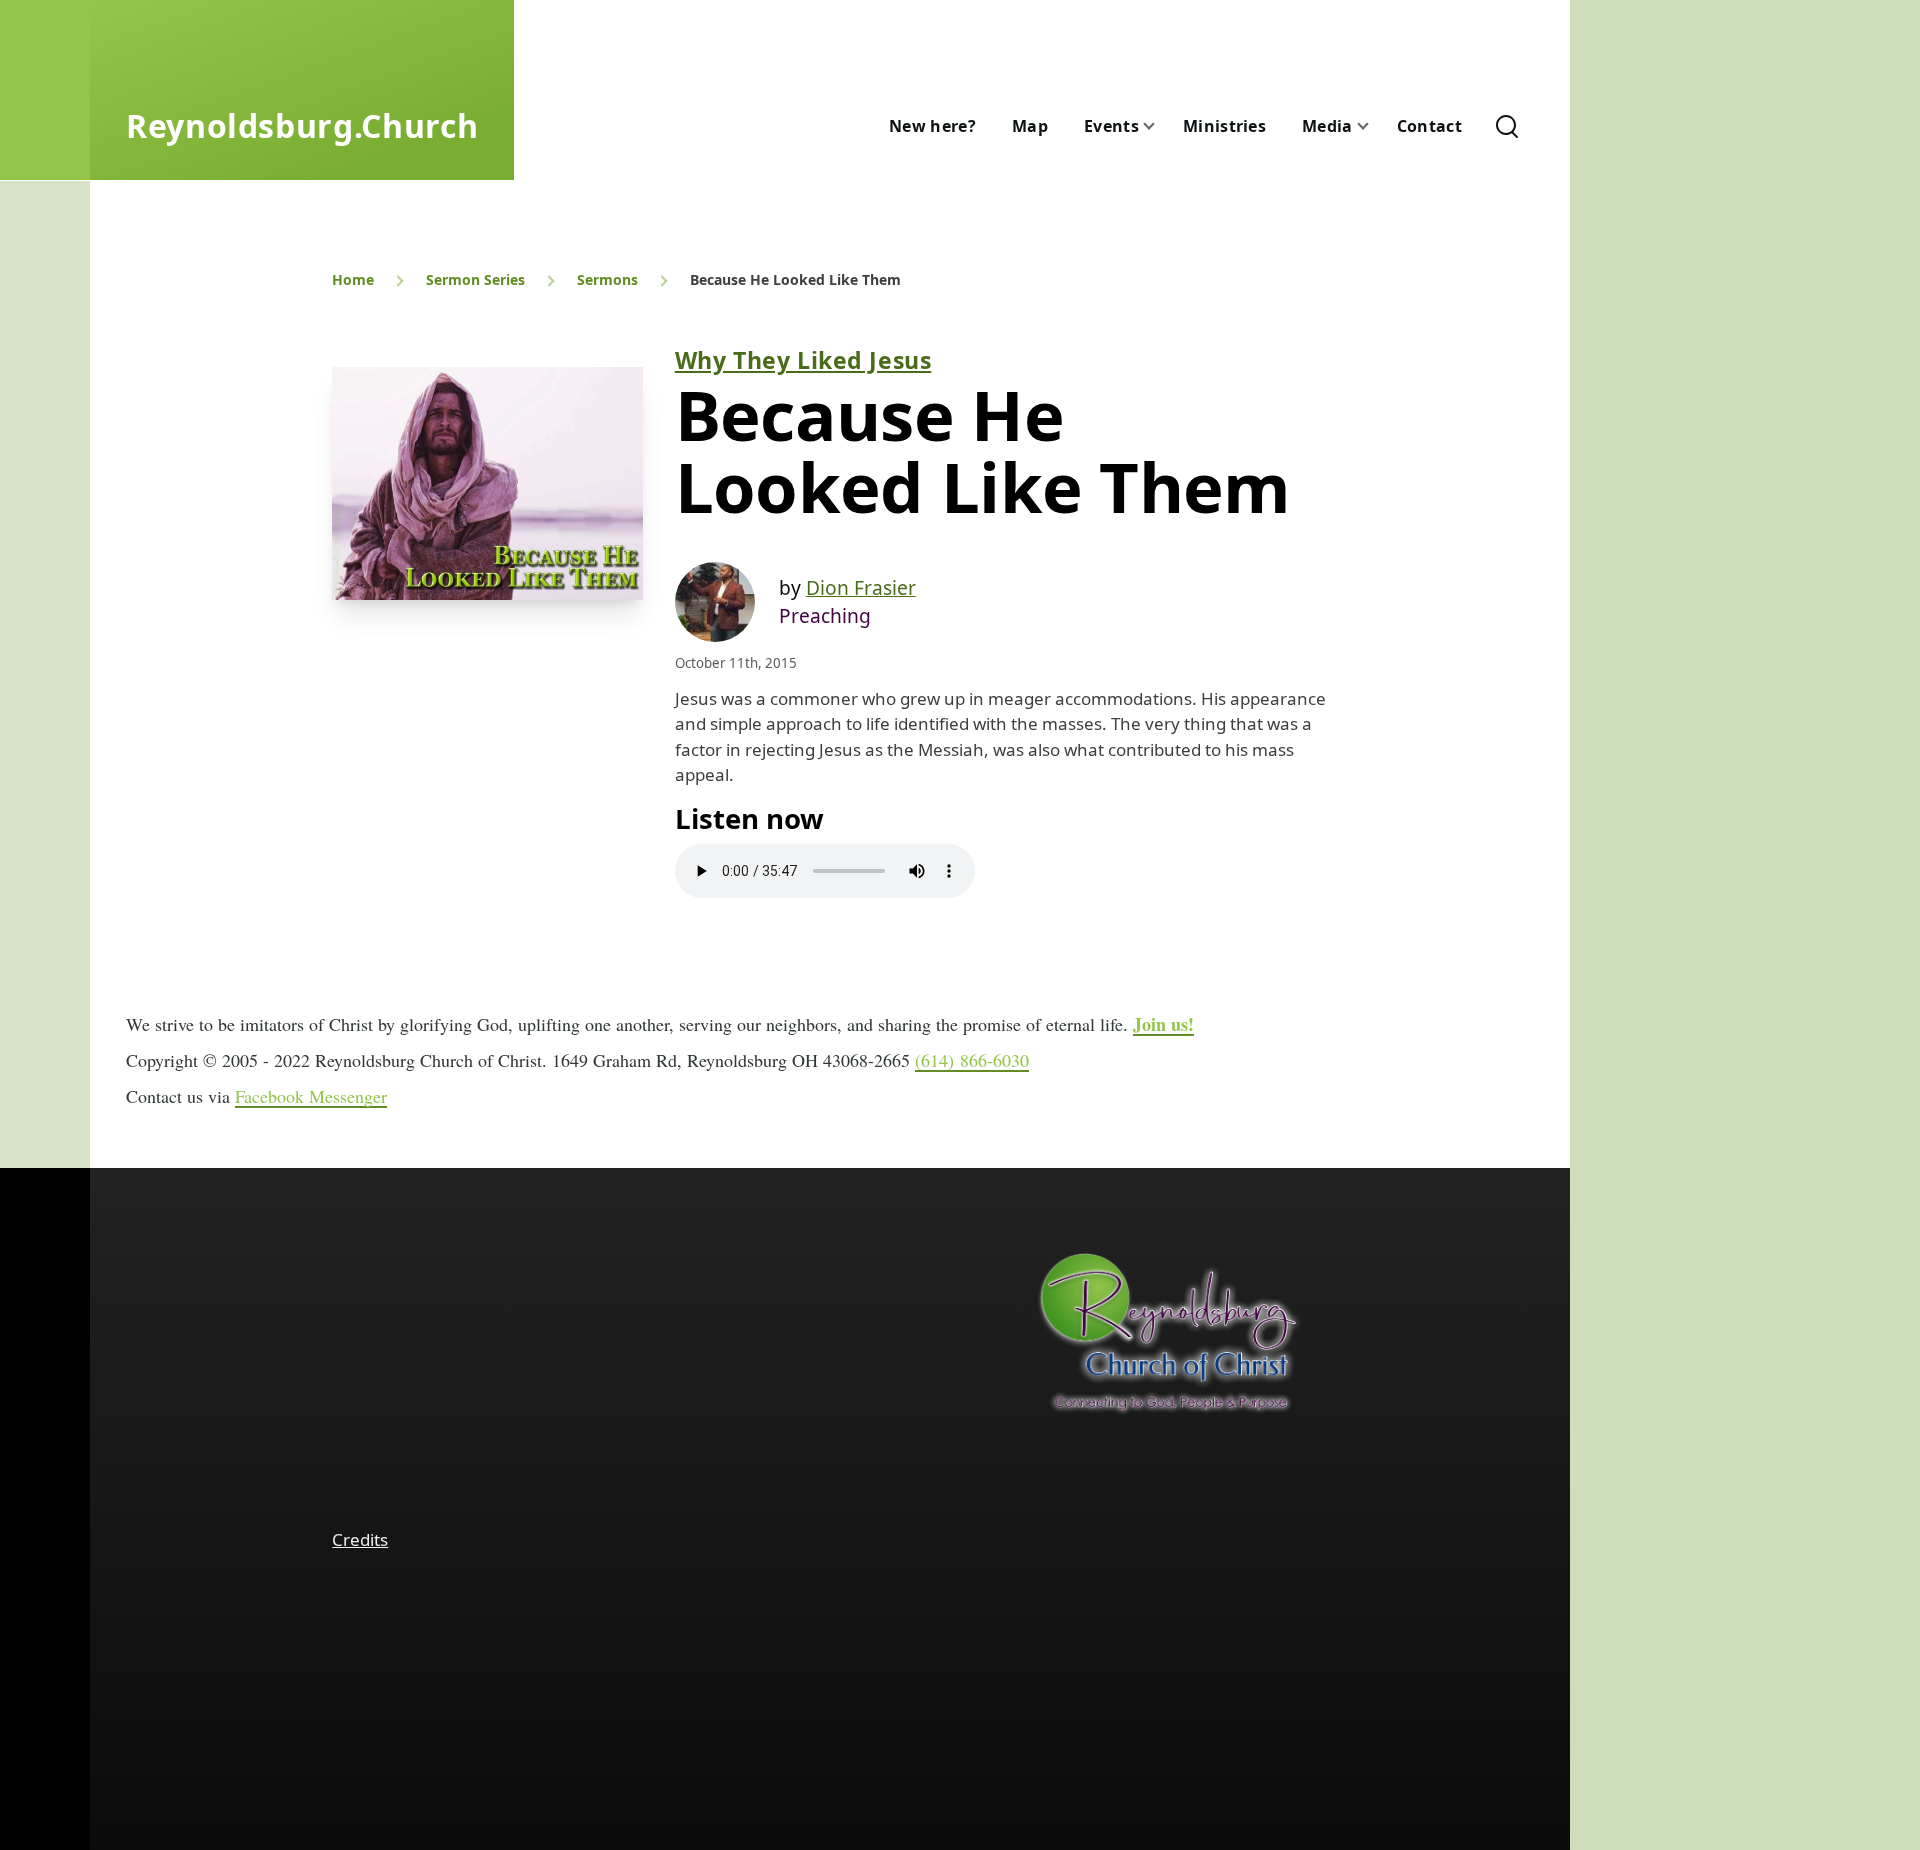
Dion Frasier (861, 587)
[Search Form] (1507, 126)
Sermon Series (475, 279)
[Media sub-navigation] (1375, 126)
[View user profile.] (715, 602)
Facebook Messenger (311, 1096)
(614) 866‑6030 (972, 1060)
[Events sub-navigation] (1161, 126)
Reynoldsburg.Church (302, 125)
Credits (360, 1539)
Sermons (607, 279)
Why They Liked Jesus (803, 360)
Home (353, 279)
